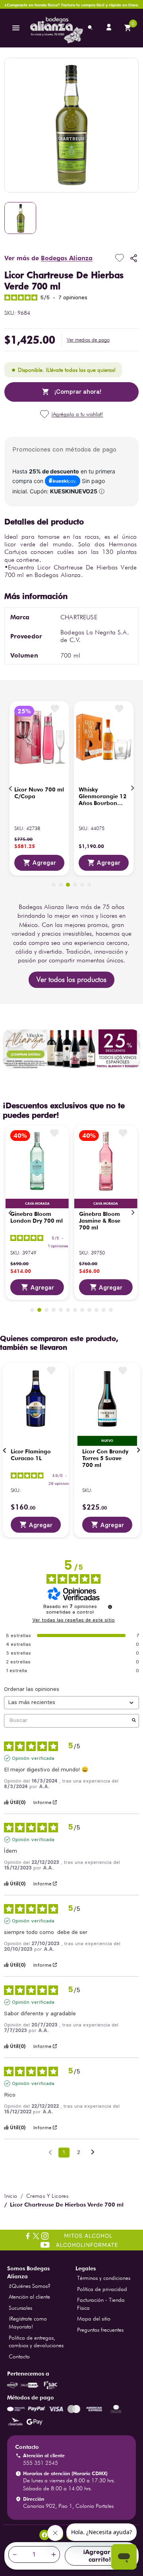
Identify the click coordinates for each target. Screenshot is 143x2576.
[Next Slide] (132, 788)
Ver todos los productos (71, 979)
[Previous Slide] (11, 788)
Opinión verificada (33, 1758)
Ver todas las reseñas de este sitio (73, 1620)
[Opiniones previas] (50, 2152)
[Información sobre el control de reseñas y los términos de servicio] (110, 1607)
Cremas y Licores (47, 2196)
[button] (88, 340)
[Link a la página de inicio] (11, 2196)
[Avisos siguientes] (93, 2153)
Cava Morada (37, 1204)
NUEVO (107, 1441)
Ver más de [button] (48, 258)
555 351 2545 (41, 2463)
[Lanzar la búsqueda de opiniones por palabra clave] (134, 1721)
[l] (110, 28)
